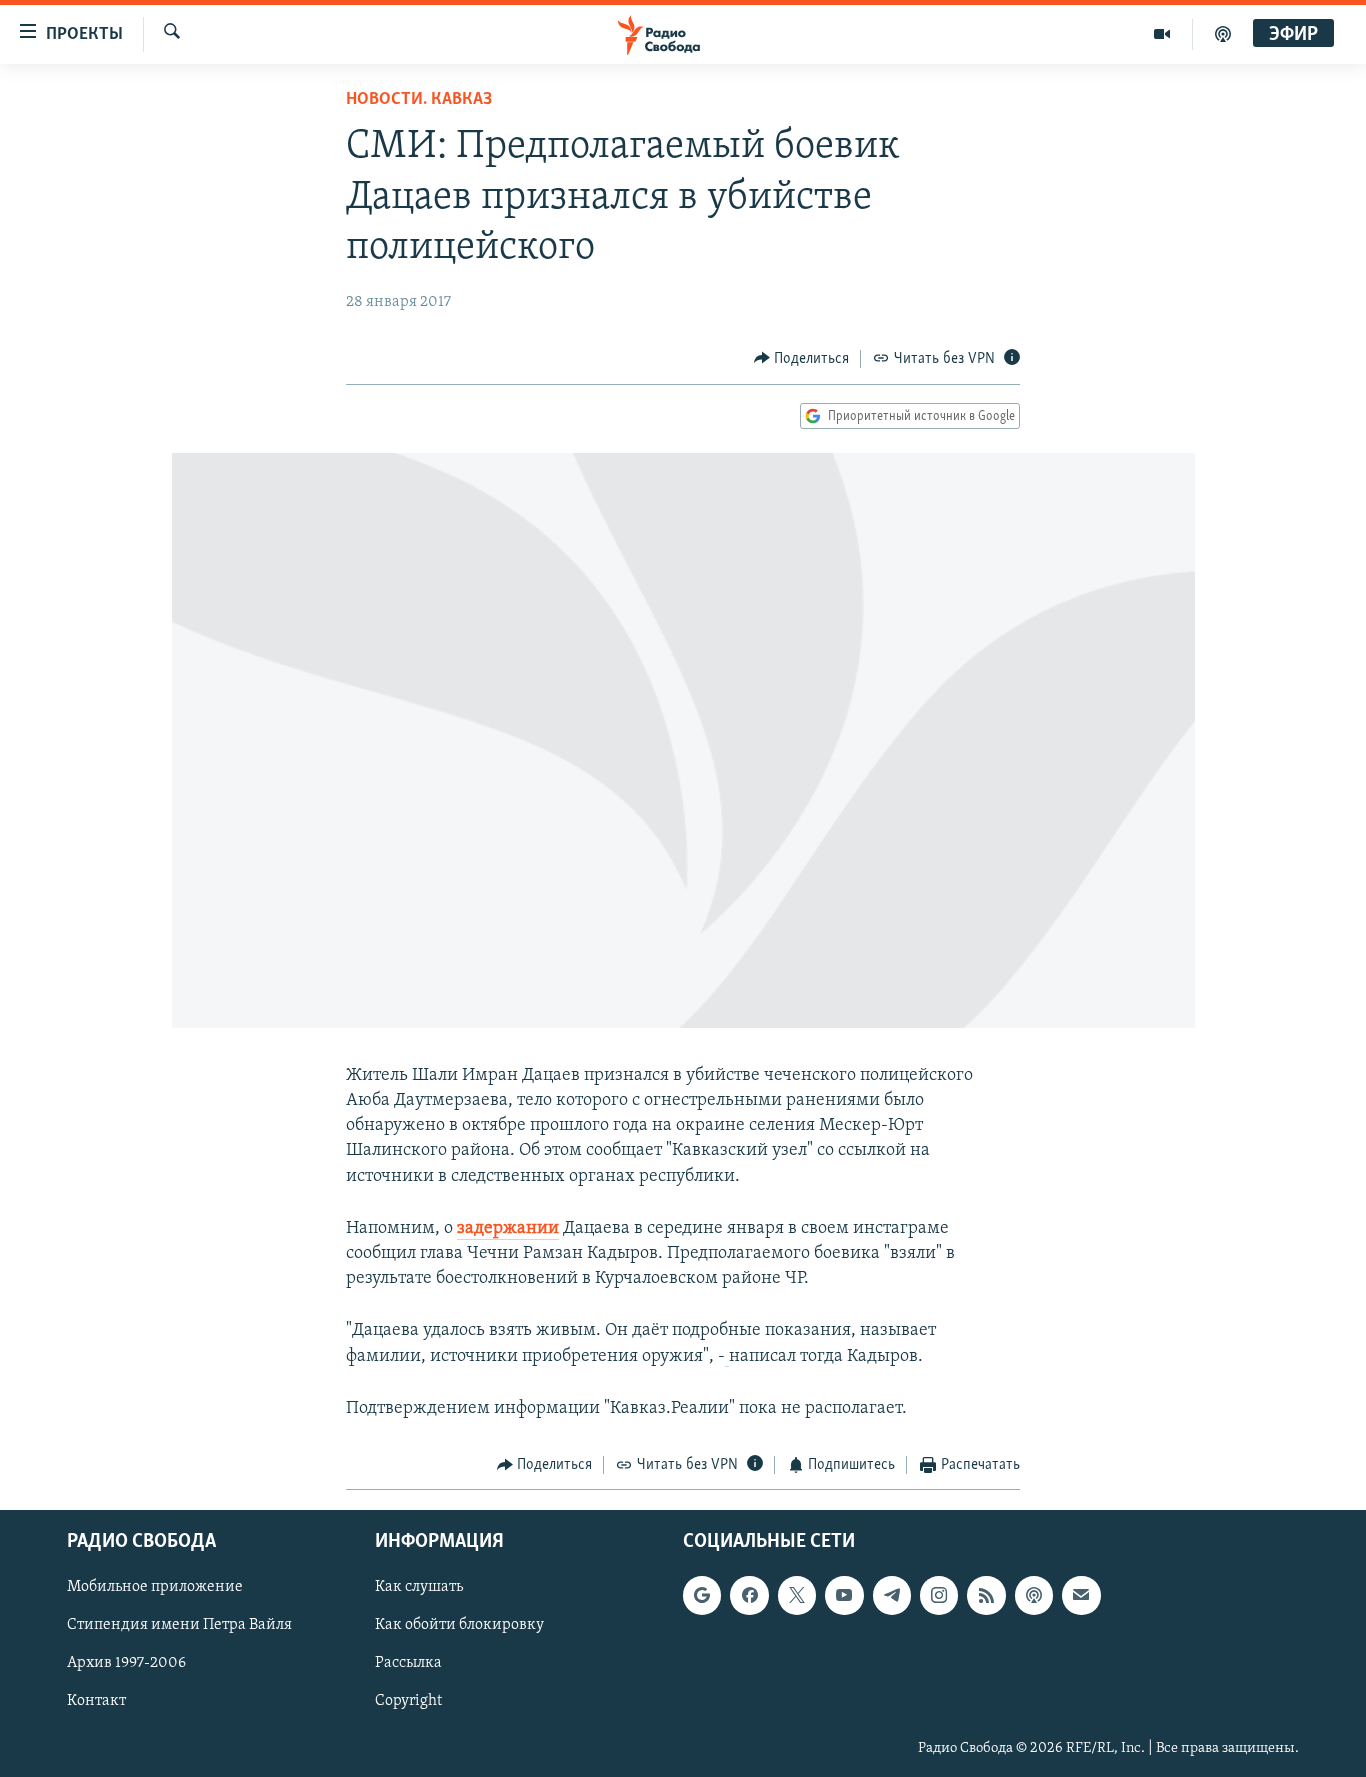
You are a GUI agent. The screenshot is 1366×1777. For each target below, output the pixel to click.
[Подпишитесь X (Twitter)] (797, 1596)
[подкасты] (1223, 34)
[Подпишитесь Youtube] (844, 1596)
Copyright (408, 1702)
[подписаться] (1081, 1596)
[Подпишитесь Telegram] (892, 1596)
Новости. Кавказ (419, 100)
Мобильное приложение (155, 1588)
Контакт (96, 1702)
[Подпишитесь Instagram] (939, 1596)
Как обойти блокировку (459, 1626)
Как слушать (419, 1588)
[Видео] (1162, 34)
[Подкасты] (1034, 1596)
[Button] (802, 359)
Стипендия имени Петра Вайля (179, 1626)
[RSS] (986, 1596)
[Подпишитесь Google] (702, 1596)
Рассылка (408, 1664)
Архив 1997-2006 (126, 1664)
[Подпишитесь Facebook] (749, 1596)
